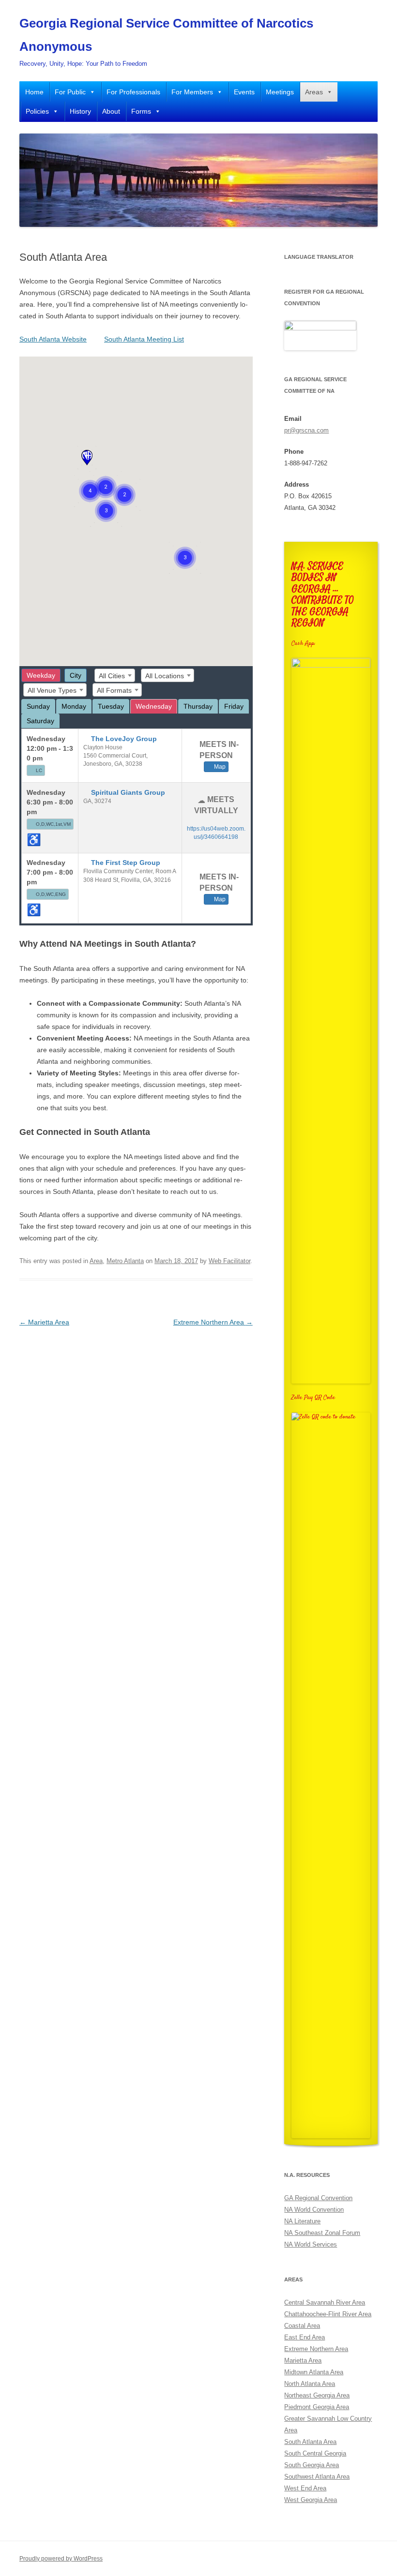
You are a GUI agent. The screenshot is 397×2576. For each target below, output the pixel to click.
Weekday (41, 675)
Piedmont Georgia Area (317, 2407)
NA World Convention (314, 2210)
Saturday (40, 721)
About (111, 111)
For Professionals (133, 92)
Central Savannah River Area (325, 2302)
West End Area (305, 2488)
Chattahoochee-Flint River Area (328, 2314)
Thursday (198, 706)
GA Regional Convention (318, 2198)
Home (34, 92)
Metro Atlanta (125, 1261)
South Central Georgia (315, 2453)
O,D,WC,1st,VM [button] (53, 824)
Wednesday (154, 706)
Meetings (280, 92)
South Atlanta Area (310, 2442)
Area (96, 1261)
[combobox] (115, 675)
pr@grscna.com (306, 430)
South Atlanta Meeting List (144, 339)
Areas (314, 92)
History (80, 111)
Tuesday (111, 706)
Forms (141, 111)
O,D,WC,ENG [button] (51, 894)
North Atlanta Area (310, 2384)
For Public (70, 92)
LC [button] (39, 770)
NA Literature (302, 2221)
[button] (87, 458)
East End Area (305, 2337)
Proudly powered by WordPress (61, 2559)
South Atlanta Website (53, 339)
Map (219, 767)
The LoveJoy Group (124, 739)
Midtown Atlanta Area (314, 2372)
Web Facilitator (229, 1261)
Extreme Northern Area (213, 1322)
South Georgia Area (312, 2465)
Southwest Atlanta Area (317, 2477)
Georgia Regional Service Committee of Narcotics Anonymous (166, 35)
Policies (37, 111)
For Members (192, 92)
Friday (234, 706)
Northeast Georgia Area (317, 2395)
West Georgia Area (311, 2500)
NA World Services (311, 2244)
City (76, 675)
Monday (74, 706)
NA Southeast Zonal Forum (322, 2233)
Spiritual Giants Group (128, 792)
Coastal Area (302, 2326)
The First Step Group (126, 863)
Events (244, 92)
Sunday (38, 706)
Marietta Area (44, 1322)
